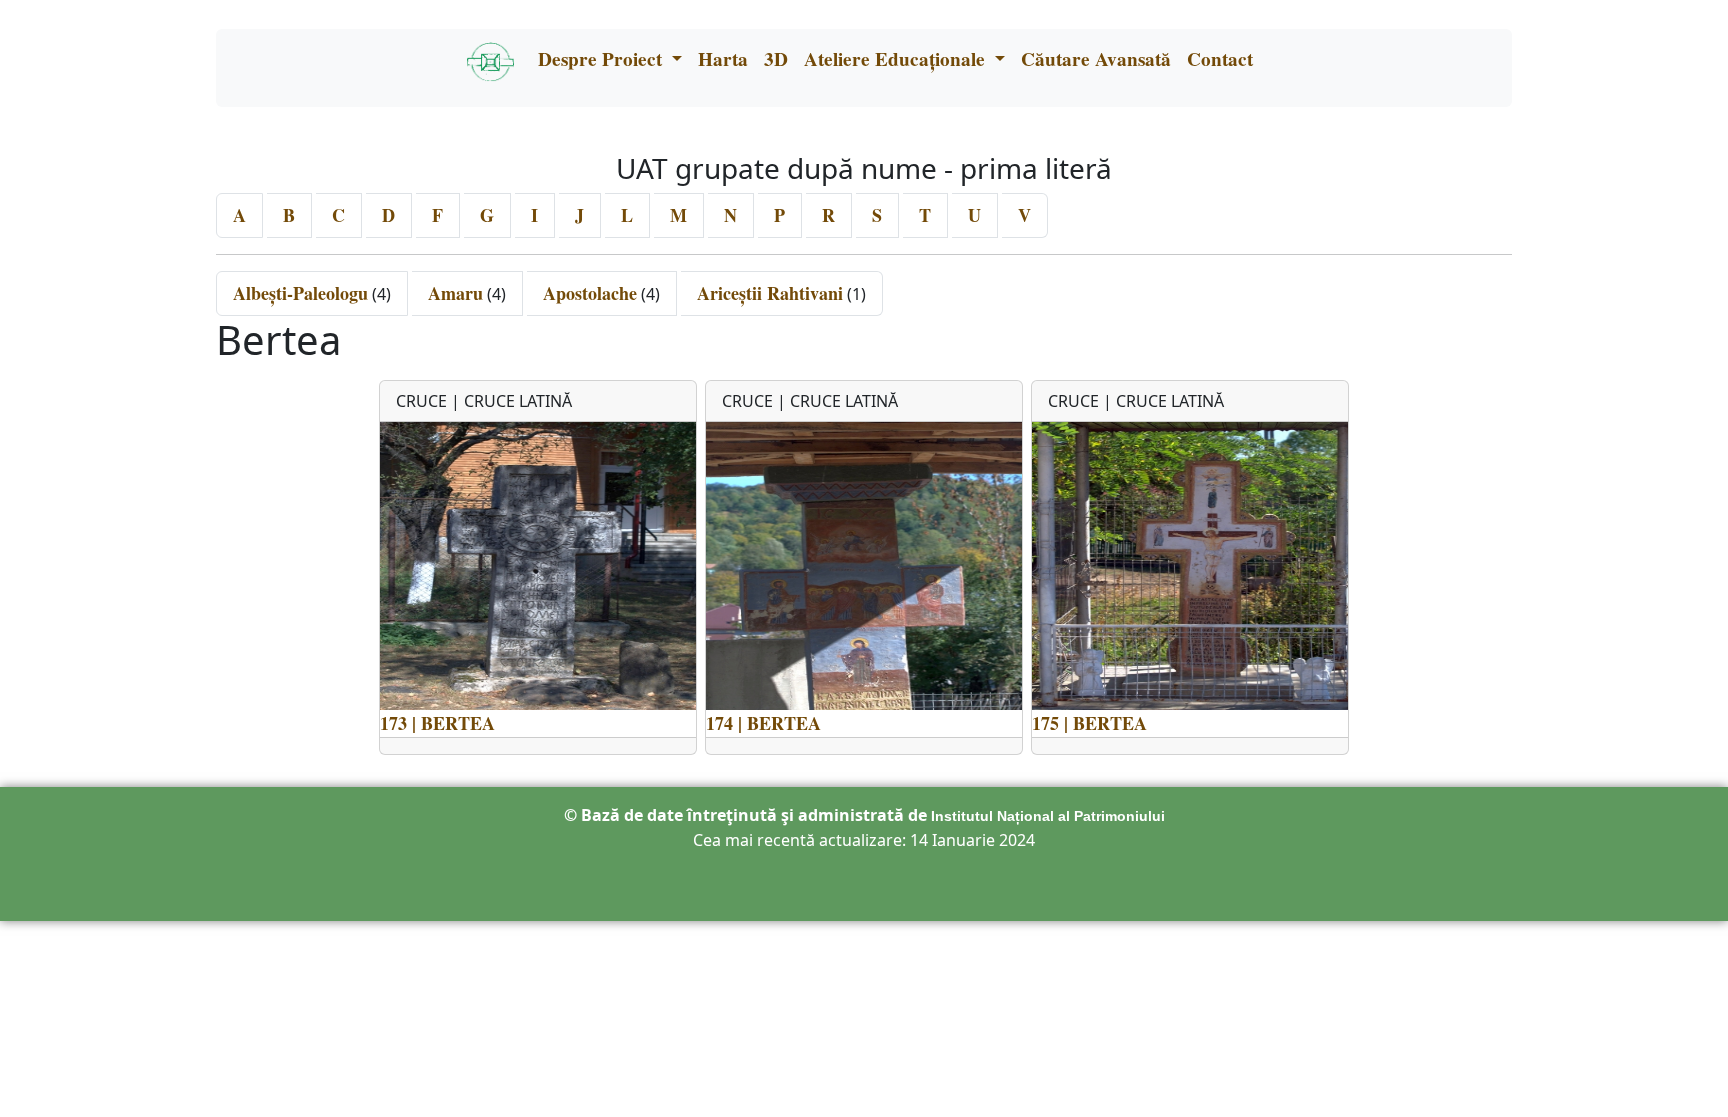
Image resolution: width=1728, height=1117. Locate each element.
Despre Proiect (602, 59)
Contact (1220, 59)
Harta (723, 59)
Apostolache (590, 293)
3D (776, 59)
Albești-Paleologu (300, 293)
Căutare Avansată (1096, 59)
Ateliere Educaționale (897, 59)
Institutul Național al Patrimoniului (1048, 816)
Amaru (455, 293)
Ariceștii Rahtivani (770, 293)
